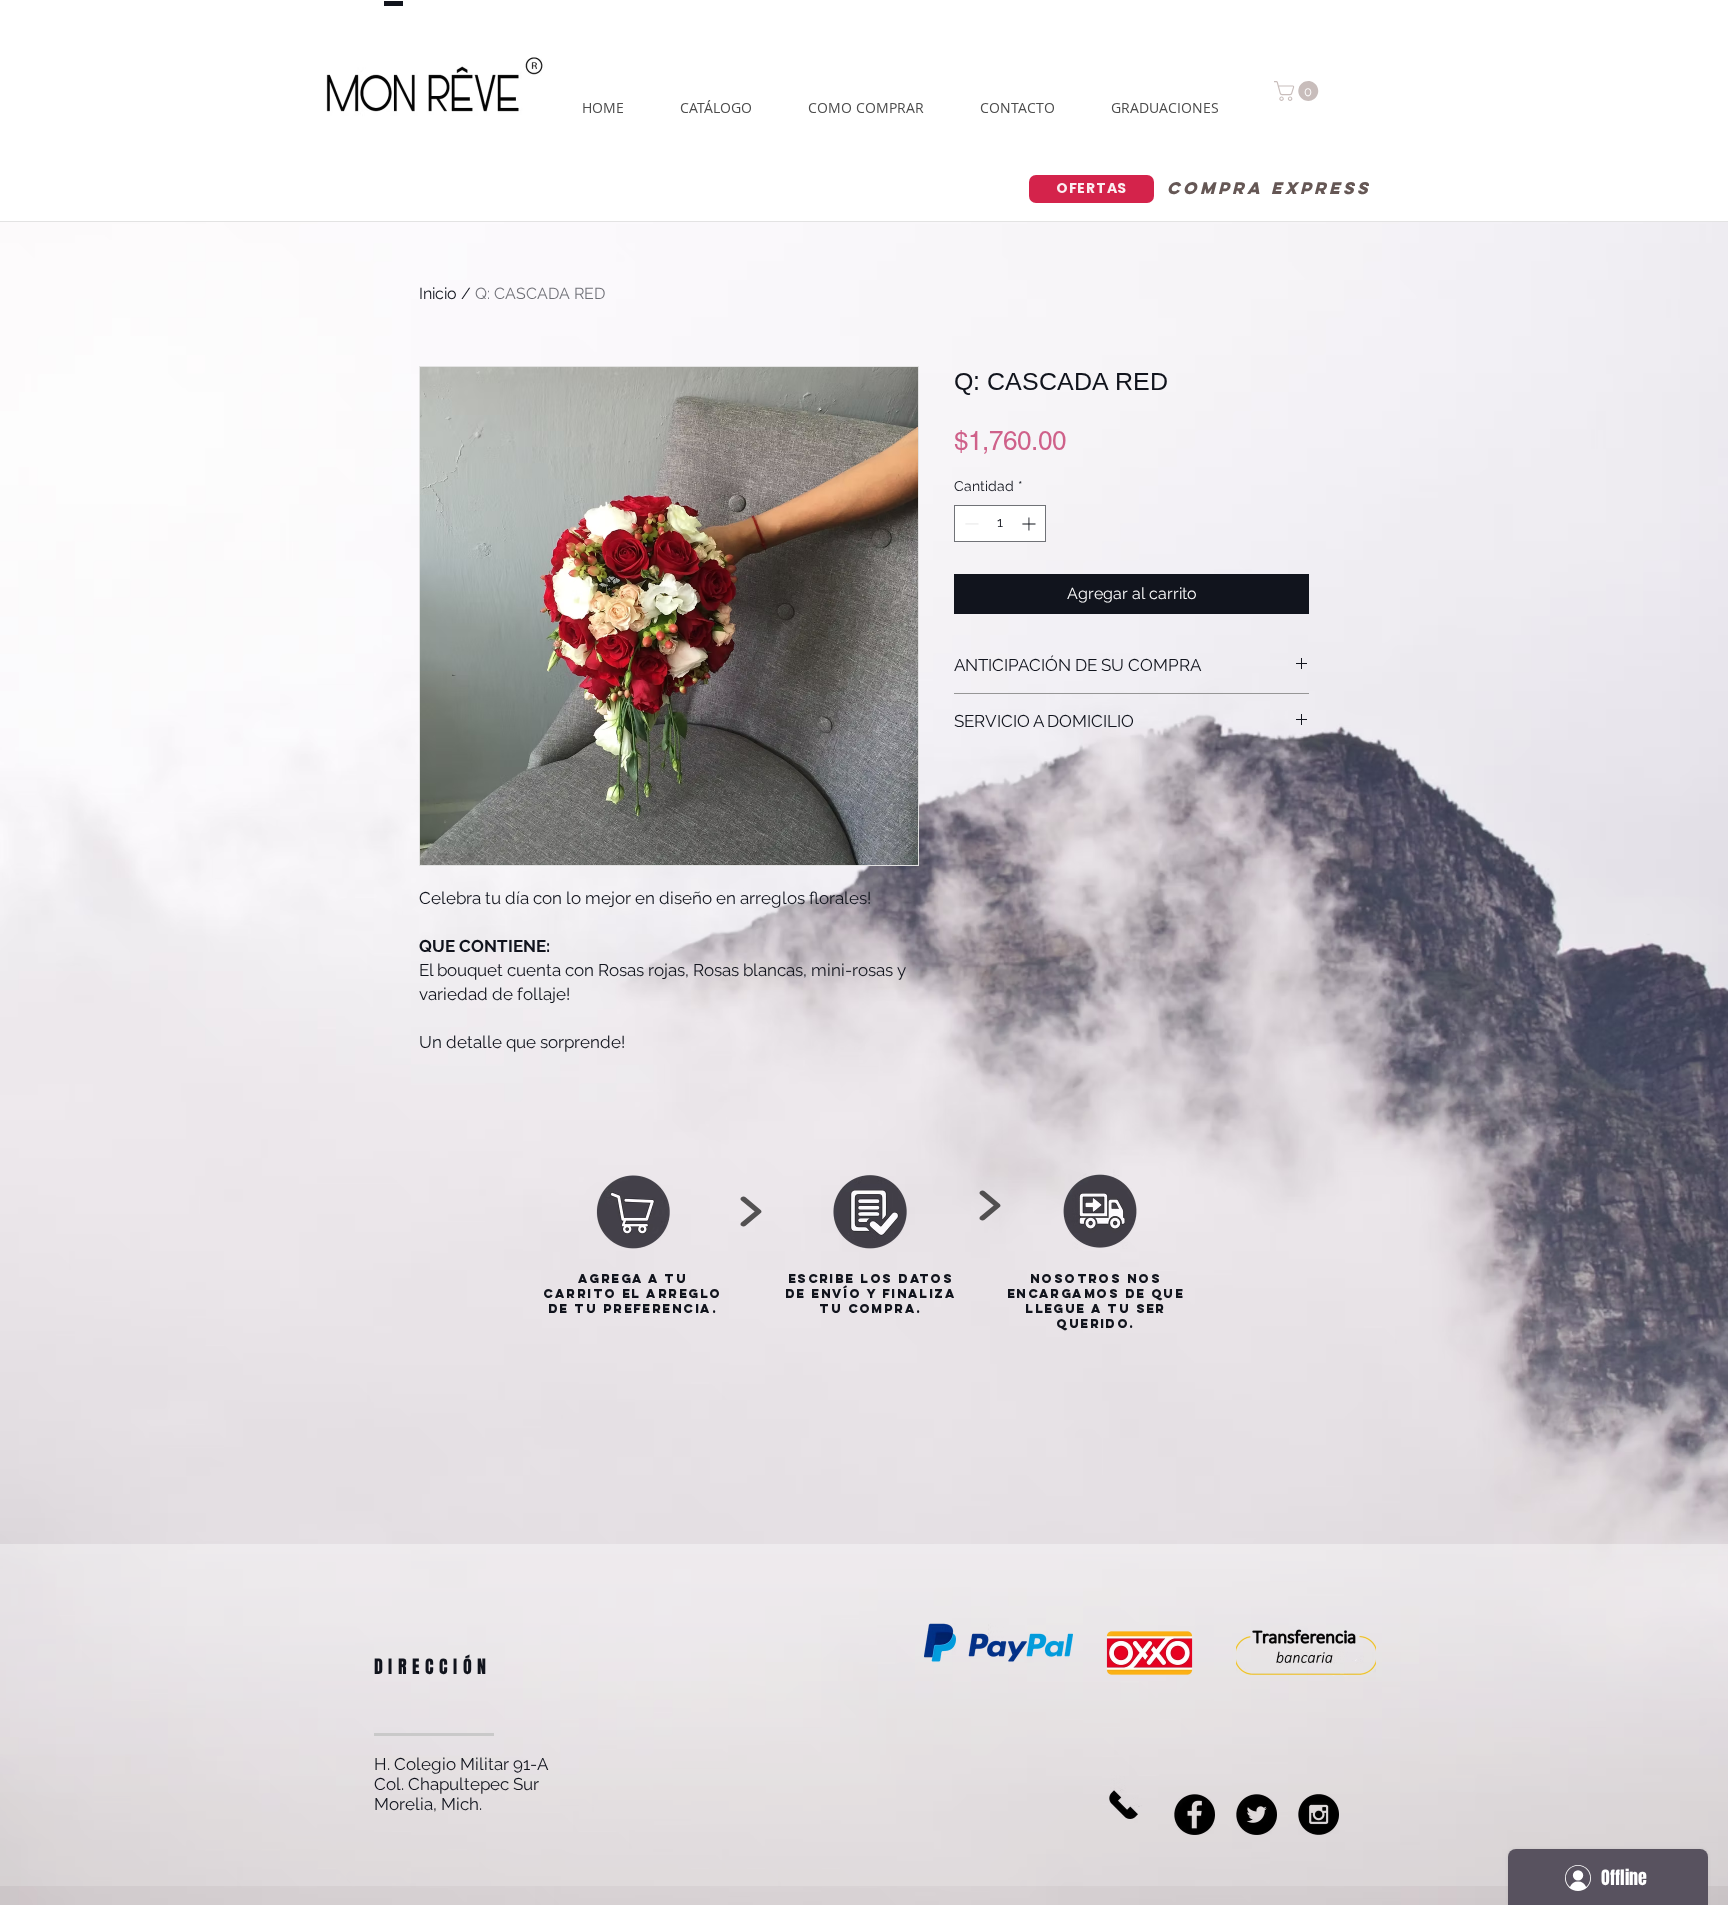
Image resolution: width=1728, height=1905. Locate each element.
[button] (1298, 91)
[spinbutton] (1000, 523)
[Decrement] (969, 523)
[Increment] (1030, 523)
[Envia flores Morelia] (1194, 1814)
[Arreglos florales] (1318, 1814)
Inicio (438, 293)
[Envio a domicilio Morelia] (1256, 1814)
